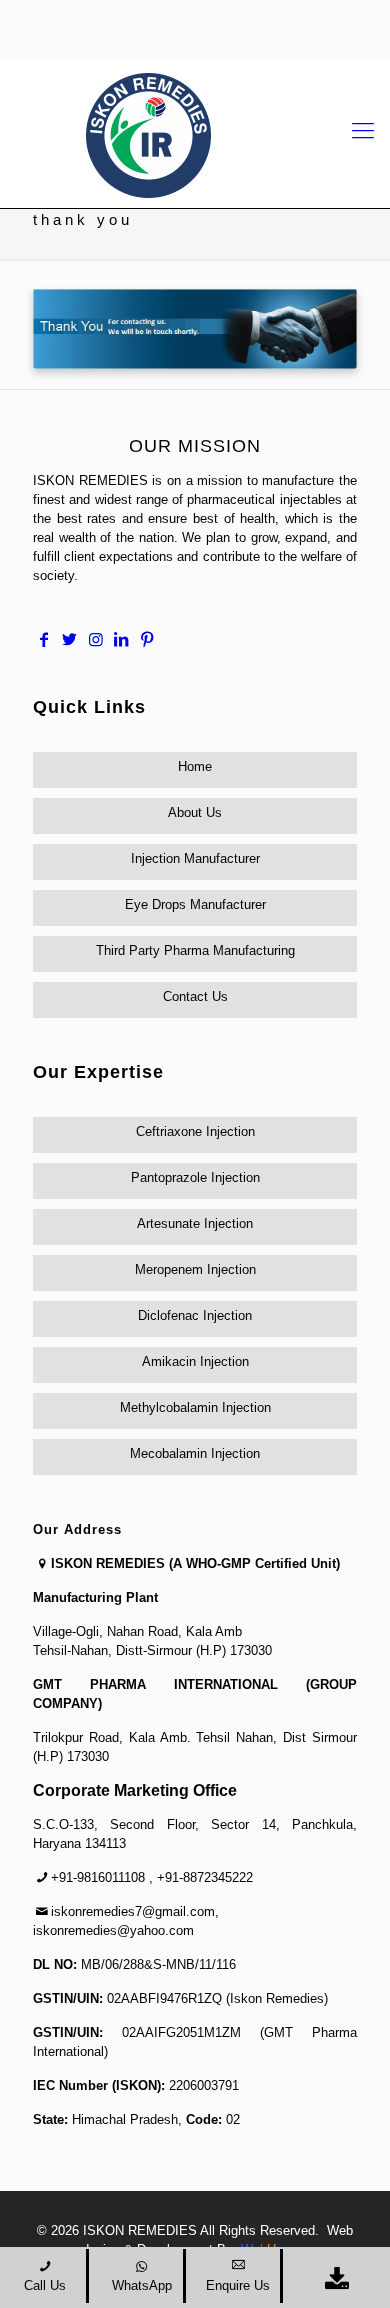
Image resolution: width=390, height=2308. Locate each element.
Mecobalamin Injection (195, 1453)
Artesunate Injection (195, 1223)
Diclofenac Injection (195, 1315)
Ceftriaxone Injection (195, 1131)
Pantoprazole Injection (195, 1177)
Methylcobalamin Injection (195, 1407)
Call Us (45, 2285)
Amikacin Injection (195, 1361)
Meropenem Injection (195, 1269)
